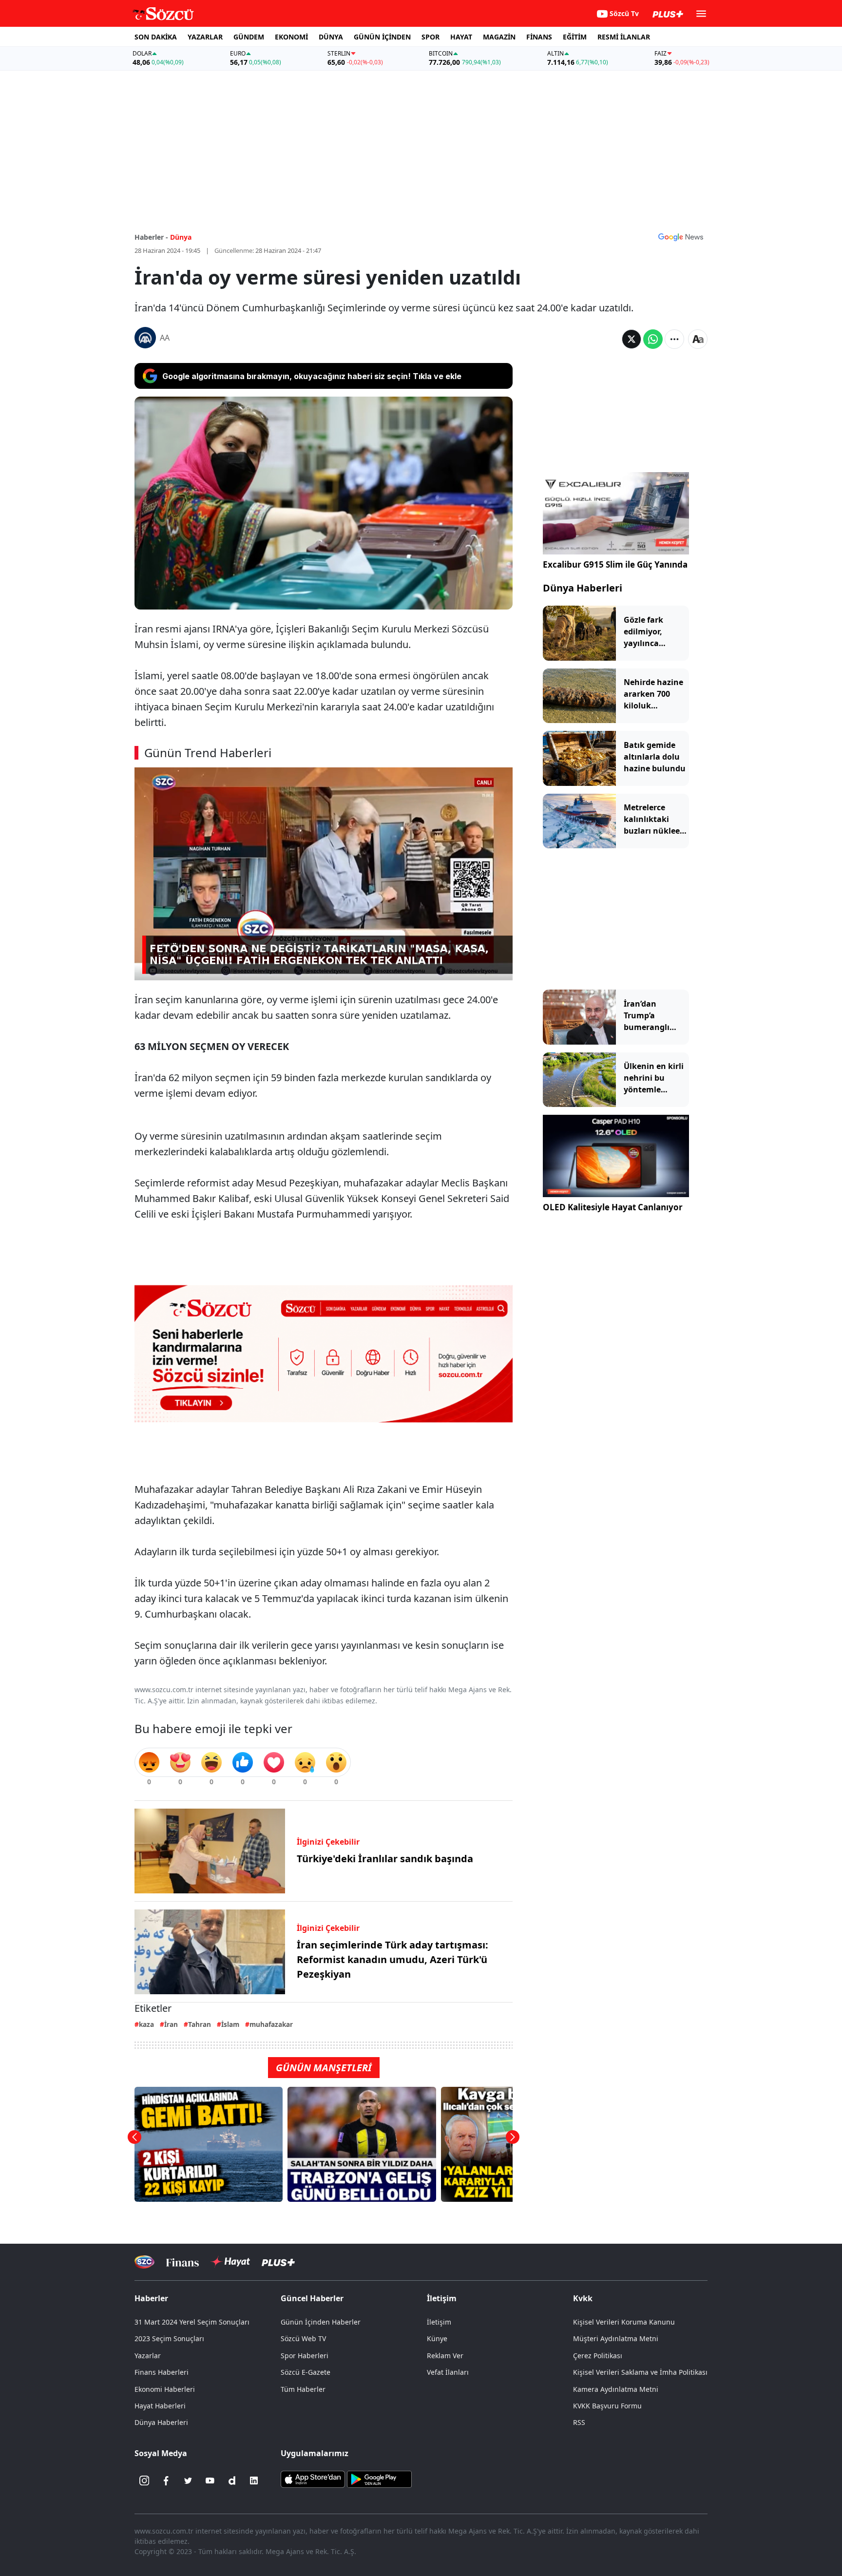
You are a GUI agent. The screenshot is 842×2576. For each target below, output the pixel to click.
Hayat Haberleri (160, 2406)
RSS (579, 2422)
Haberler (151, 2298)
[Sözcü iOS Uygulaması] (313, 2479)
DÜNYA (331, 37)
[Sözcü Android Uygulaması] (379, 2479)
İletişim (439, 2322)
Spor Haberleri (305, 2356)
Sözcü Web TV (303, 2338)
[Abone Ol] (681, 237)
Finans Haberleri (162, 2372)
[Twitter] (188, 2481)
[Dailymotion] (232, 2481)
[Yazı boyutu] (698, 339)
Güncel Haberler (312, 2298)
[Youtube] (210, 2481)
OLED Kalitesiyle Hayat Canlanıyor (613, 1207)
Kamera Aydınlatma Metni (616, 2389)
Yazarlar (148, 2356)
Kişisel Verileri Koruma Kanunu (624, 2322)
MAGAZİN (499, 37)
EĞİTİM (575, 37)
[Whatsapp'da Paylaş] (653, 339)
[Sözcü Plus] (278, 2262)
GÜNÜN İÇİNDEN (382, 37)
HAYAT (461, 37)
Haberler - (151, 237)
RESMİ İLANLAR (624, 37)
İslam (230, 2024)
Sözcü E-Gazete (306, 2372)
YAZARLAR (205, 37)
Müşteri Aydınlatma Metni (616, 2338)
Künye (437, 2338)
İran (171, 2024)
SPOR (431, 37)
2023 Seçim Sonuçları (169, 2338)
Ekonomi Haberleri (165, 2389)
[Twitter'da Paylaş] (631, 339)
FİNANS (539, 37)
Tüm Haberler (303, 2389)
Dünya (181, 237)
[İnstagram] (144, 2481)
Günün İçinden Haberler (321, 2322)
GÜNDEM (249, 37)
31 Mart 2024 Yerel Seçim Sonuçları (192, 2322)
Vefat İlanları (448, 2372)
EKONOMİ (291, 37)
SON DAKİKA (156, 37)
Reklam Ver (445, 2356)
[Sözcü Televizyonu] (144, 2262)
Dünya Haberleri (583, 588)
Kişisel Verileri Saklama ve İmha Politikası (640, 2372)
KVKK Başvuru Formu (607, 2406)
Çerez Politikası (598, 2356)
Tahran (200, 2024)
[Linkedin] (254, 2481)
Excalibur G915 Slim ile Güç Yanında (615, 564)
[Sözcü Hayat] (230, 2262)
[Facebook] (166, 2481)
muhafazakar (271, 2024)
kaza (146, 2024)
